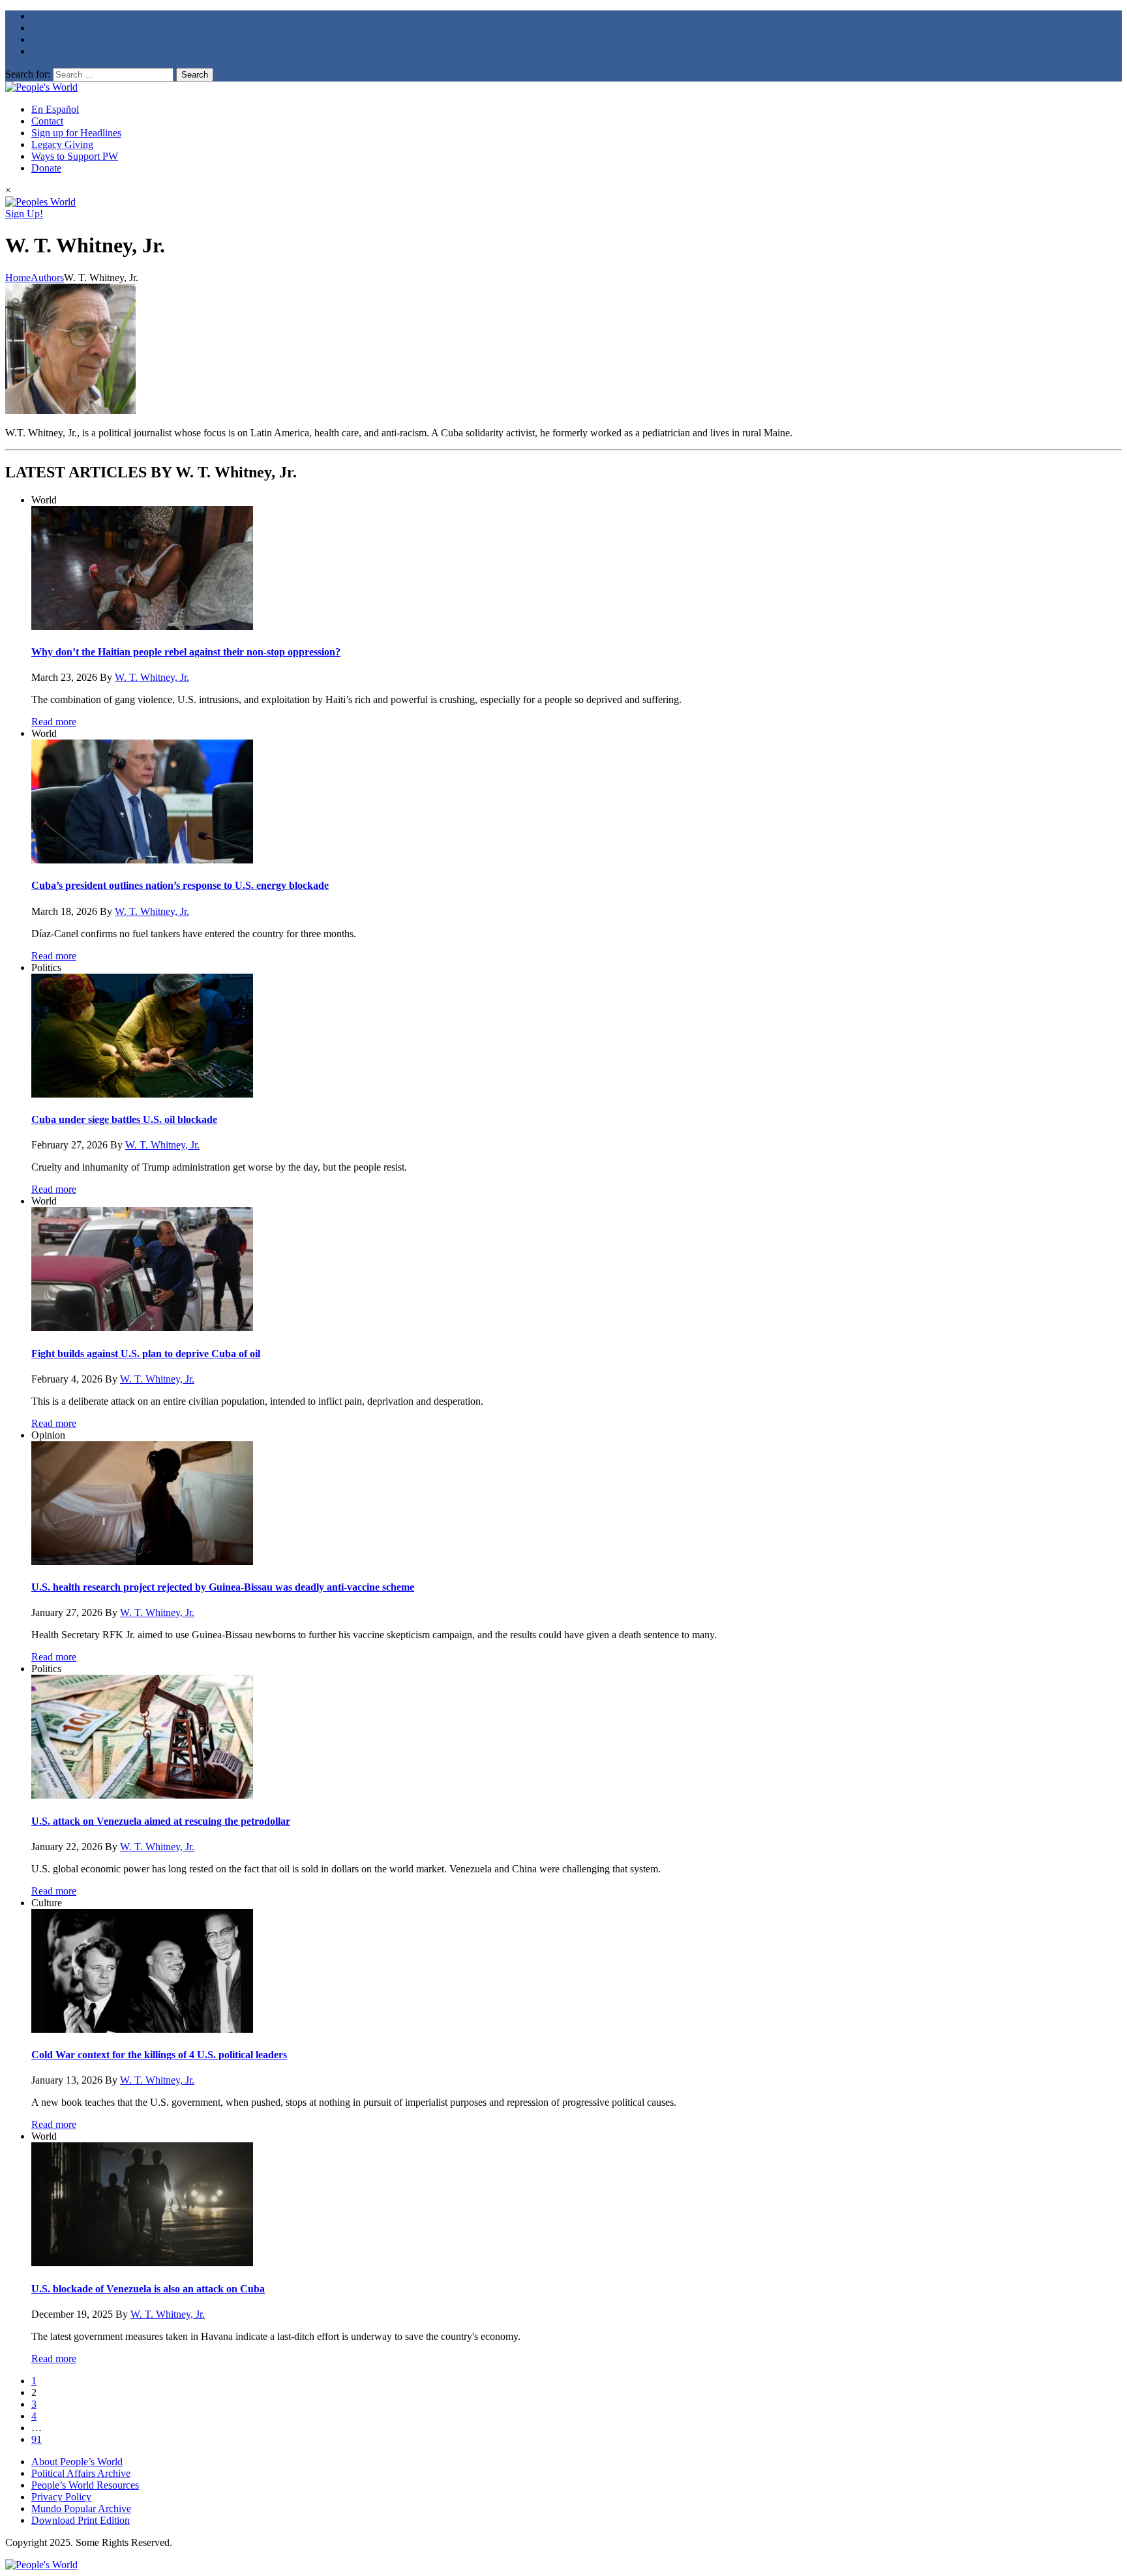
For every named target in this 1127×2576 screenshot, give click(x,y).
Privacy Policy (61, 2497)
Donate (46, 168)
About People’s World (77, 2462)
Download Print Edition (81, 2520)
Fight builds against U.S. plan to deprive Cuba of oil (146, 1354)
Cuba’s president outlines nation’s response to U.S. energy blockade (180, 885)
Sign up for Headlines (76, 133)
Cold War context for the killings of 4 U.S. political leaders (159, 2055)
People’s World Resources (85, 2485)
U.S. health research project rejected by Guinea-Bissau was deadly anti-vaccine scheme (223, 1587)
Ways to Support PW (75, 156)
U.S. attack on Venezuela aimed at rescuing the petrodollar (161, 1821)
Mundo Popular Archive (81, 2509)
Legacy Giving (62, 144)
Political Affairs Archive (81, 2473)
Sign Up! (24, 214)
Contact (47, 121)
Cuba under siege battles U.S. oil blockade (124, 1119)
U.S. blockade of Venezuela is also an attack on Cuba (148, 2289)
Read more (54, 722)
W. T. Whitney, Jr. (152, 677)
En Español (55, 109)
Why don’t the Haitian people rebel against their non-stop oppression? (186, 652)
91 (37, 2439)
